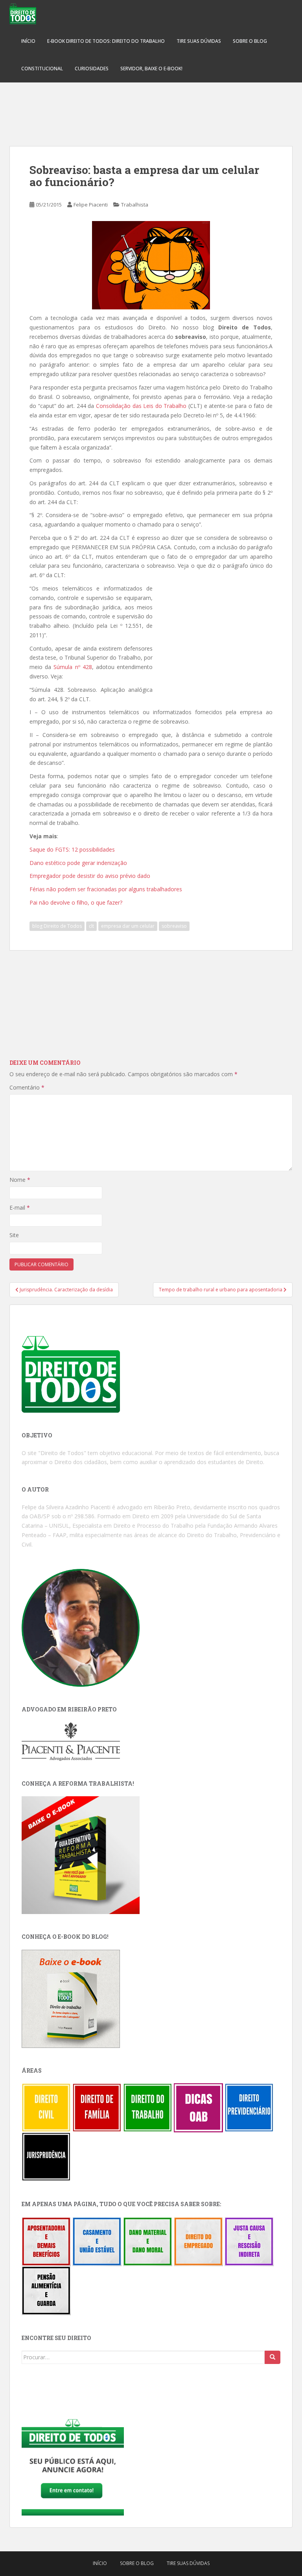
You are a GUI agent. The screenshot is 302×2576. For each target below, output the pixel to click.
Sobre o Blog (250, 41)
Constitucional (42, 69)
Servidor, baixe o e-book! (151, 69)
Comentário (27, 1087)
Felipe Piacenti (91, 205)
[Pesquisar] (273, 2357)
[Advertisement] (151, 110)
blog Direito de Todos (57, 926)
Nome (20, 1180)
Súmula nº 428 (73, 667)
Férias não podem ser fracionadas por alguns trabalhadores (106, 889)
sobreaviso (174, 926)
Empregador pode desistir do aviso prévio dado (90, 876)
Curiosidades (92, 69)
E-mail (20, 1208)
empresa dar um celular (128, 926)
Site (14, 1235)
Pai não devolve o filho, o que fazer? (76, 902)
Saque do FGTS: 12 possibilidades (72, 849)
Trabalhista (135, 205)
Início (28, 41)
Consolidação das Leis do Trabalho (141, 406)
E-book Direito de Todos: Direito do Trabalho (106, 41)
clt (91, 926)
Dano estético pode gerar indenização (78, 863)
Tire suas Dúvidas (199, 41)
